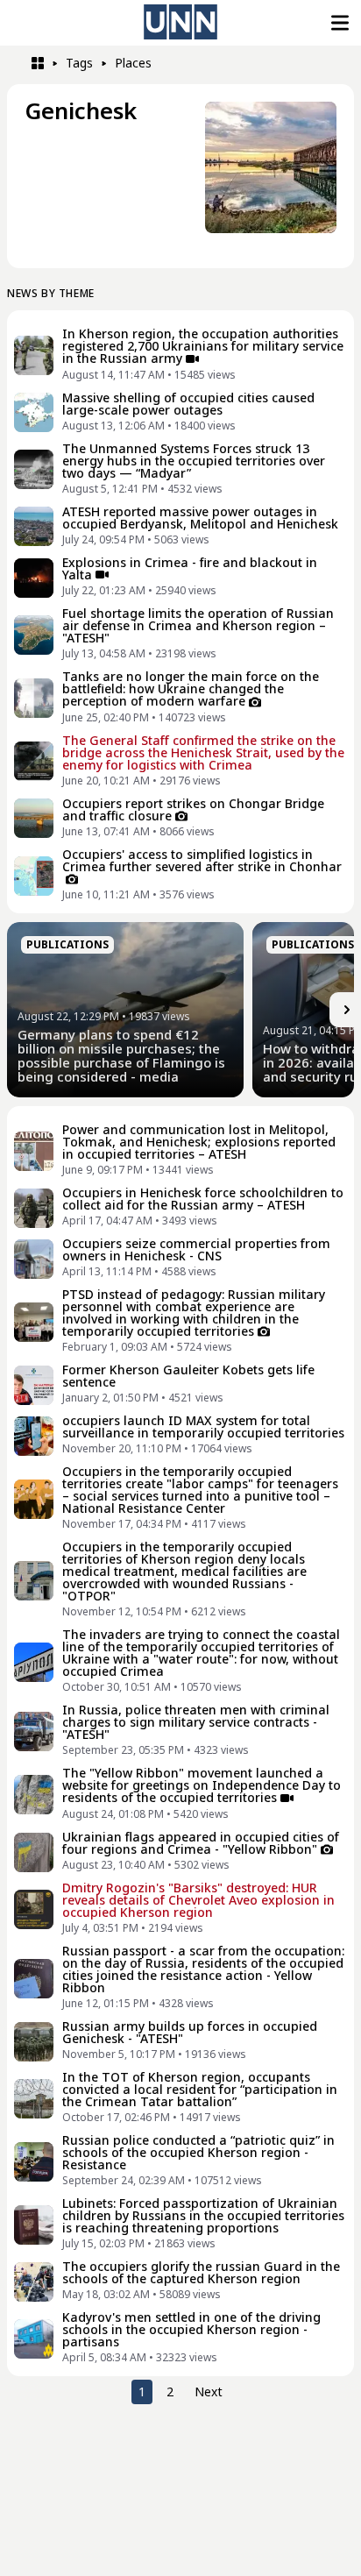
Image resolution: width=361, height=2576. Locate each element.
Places (133, 63)
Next (209, 2391)
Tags (79, 63)
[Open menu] (338, 23)
